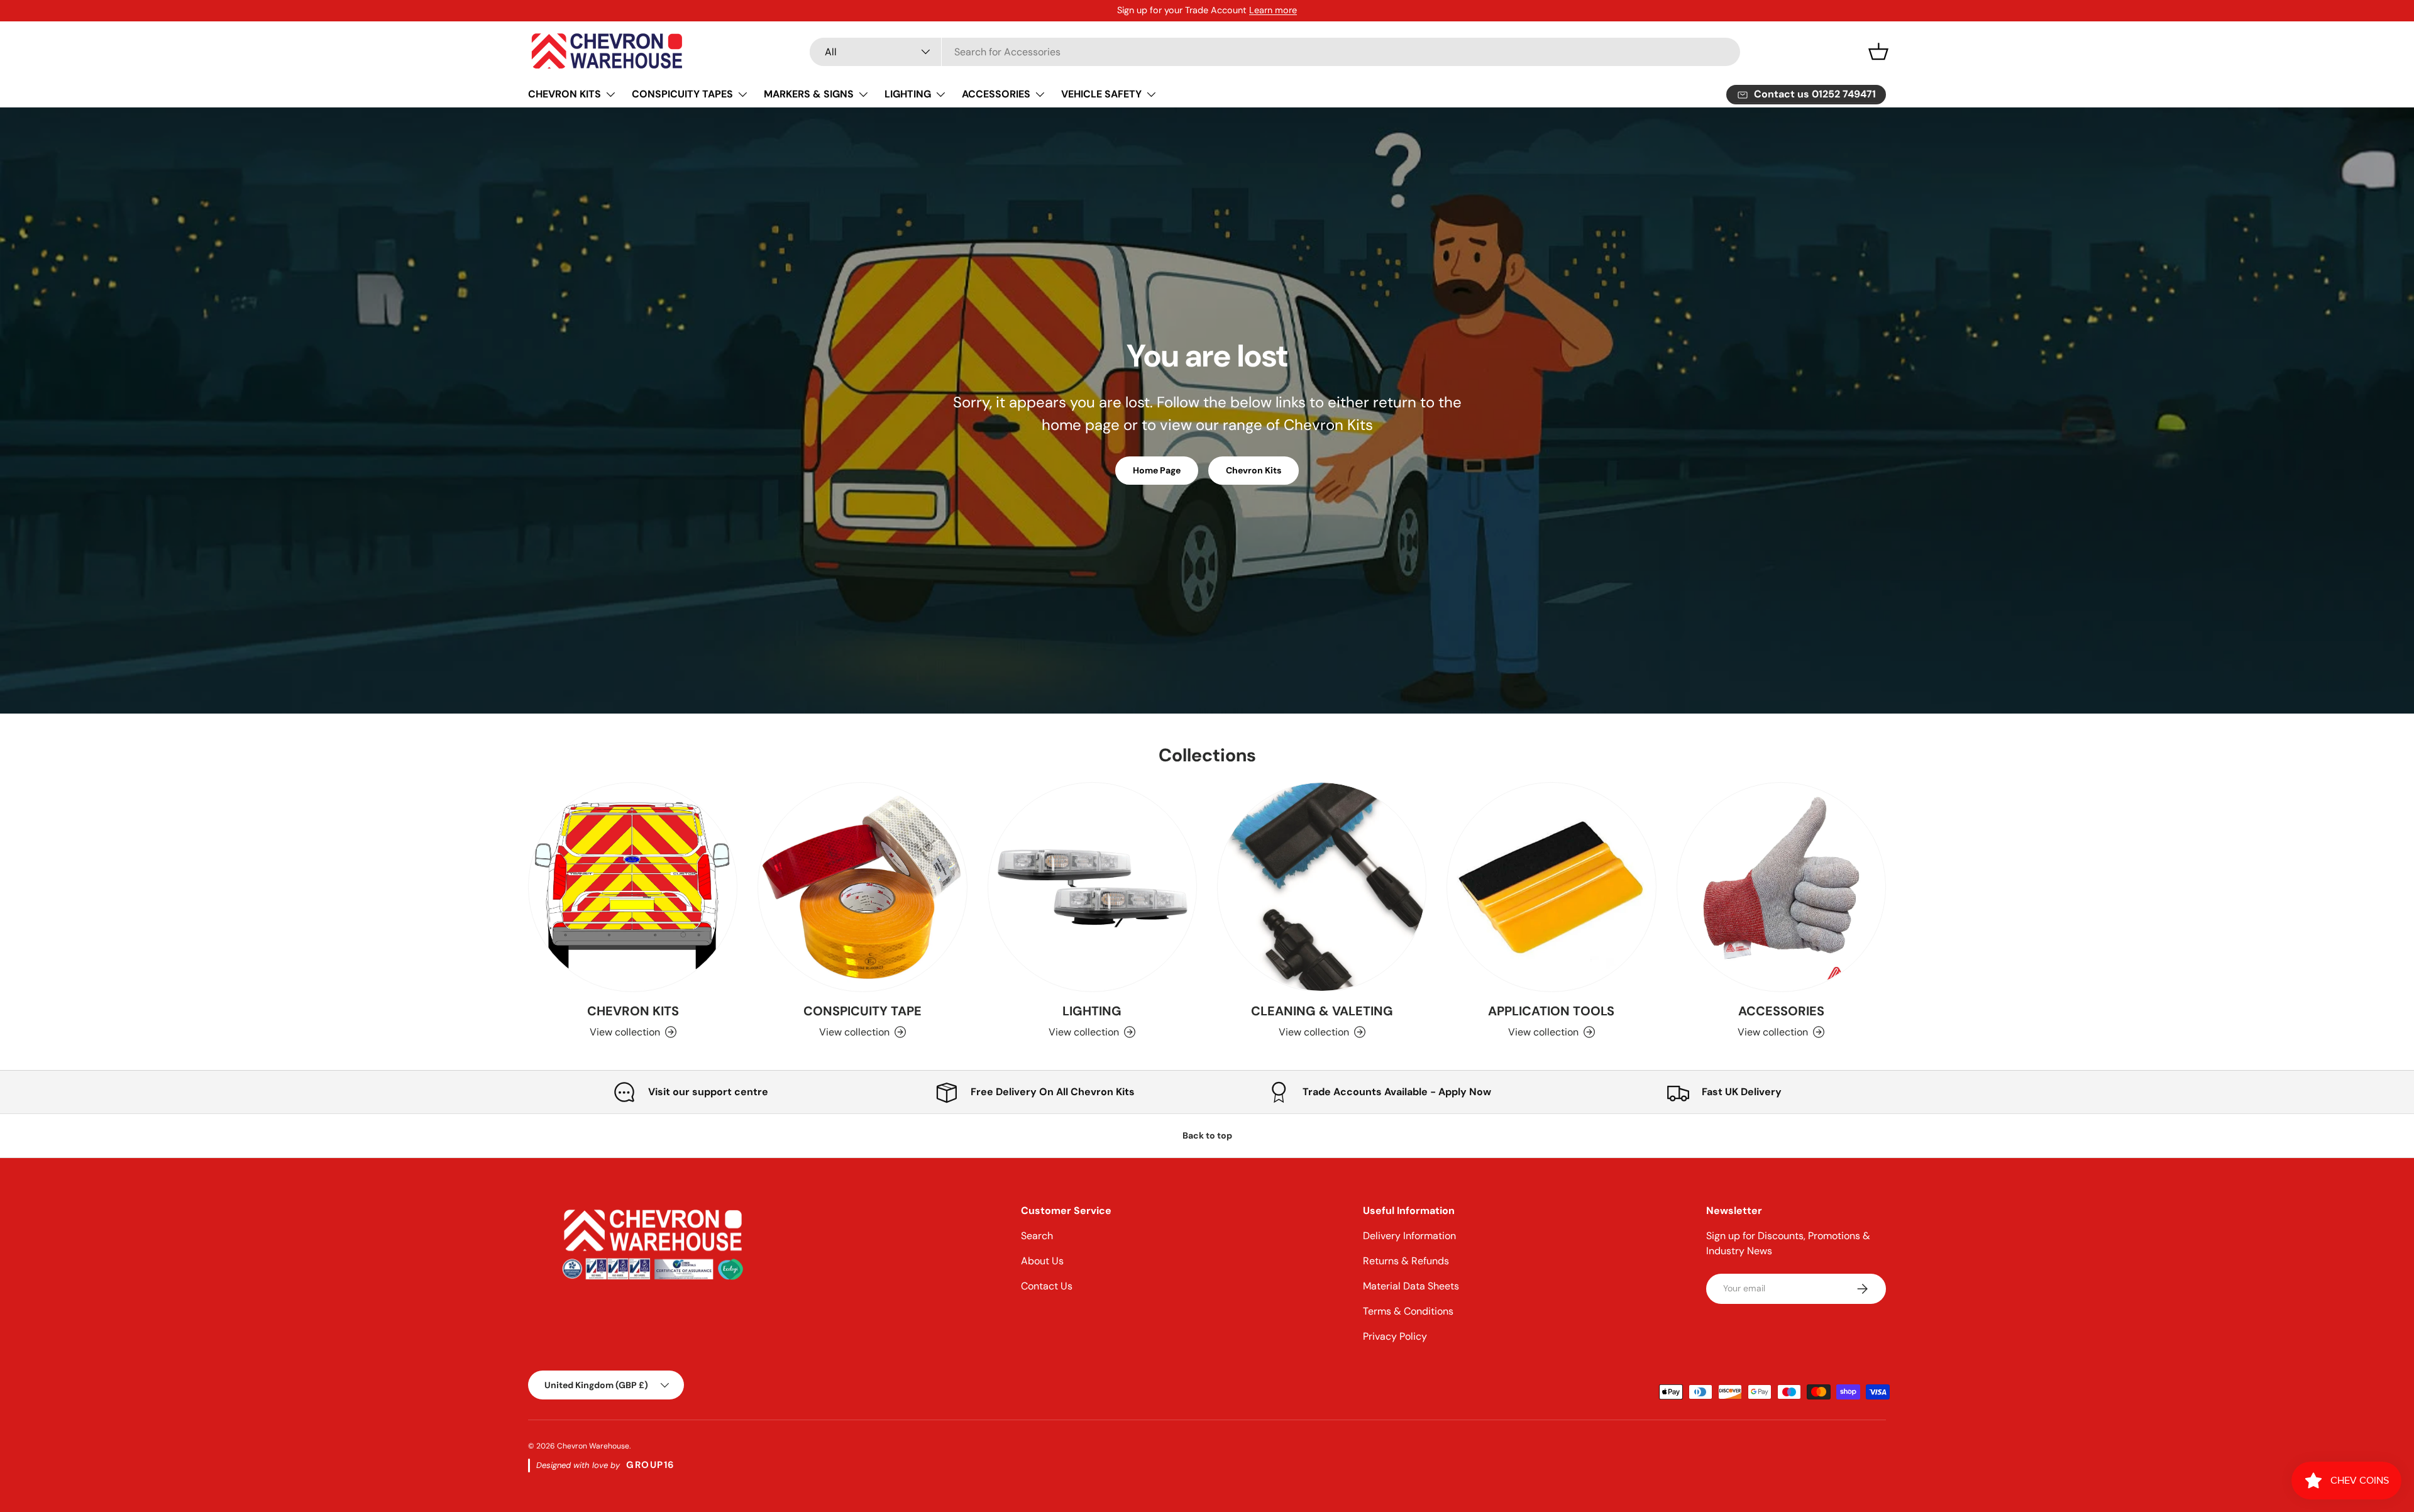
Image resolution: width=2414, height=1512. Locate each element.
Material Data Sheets (1411, 1286)
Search (1037, 1236)
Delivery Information (1409, 1236)
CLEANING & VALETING (1322, 1011)
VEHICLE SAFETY (1101, 94)
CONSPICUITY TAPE (863, 1011)
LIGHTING (908, 94)
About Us (1042, 1261)
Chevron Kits (1254, 470)
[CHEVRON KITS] (633, 887)
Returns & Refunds (1406, 1261)
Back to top (1207, 1135)
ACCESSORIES (996, 94)
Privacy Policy (1395, 1336)
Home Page (1157, 470)
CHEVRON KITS (565, 94)
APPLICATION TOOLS (1551, 1011)
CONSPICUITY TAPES (682, 94)
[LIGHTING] (1092, 887)
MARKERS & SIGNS (809, 94)
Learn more (1273, 10)
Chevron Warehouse (593, 1446)
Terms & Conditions (1408, 1311)
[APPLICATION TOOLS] (1551, 887)
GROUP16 (651, 1465)
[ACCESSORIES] (1781, 887)
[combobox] (1275, 52)
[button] (1878, 52)
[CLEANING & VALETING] (1322, 887)
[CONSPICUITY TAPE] (862, 887)
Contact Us (1047, 1286)
